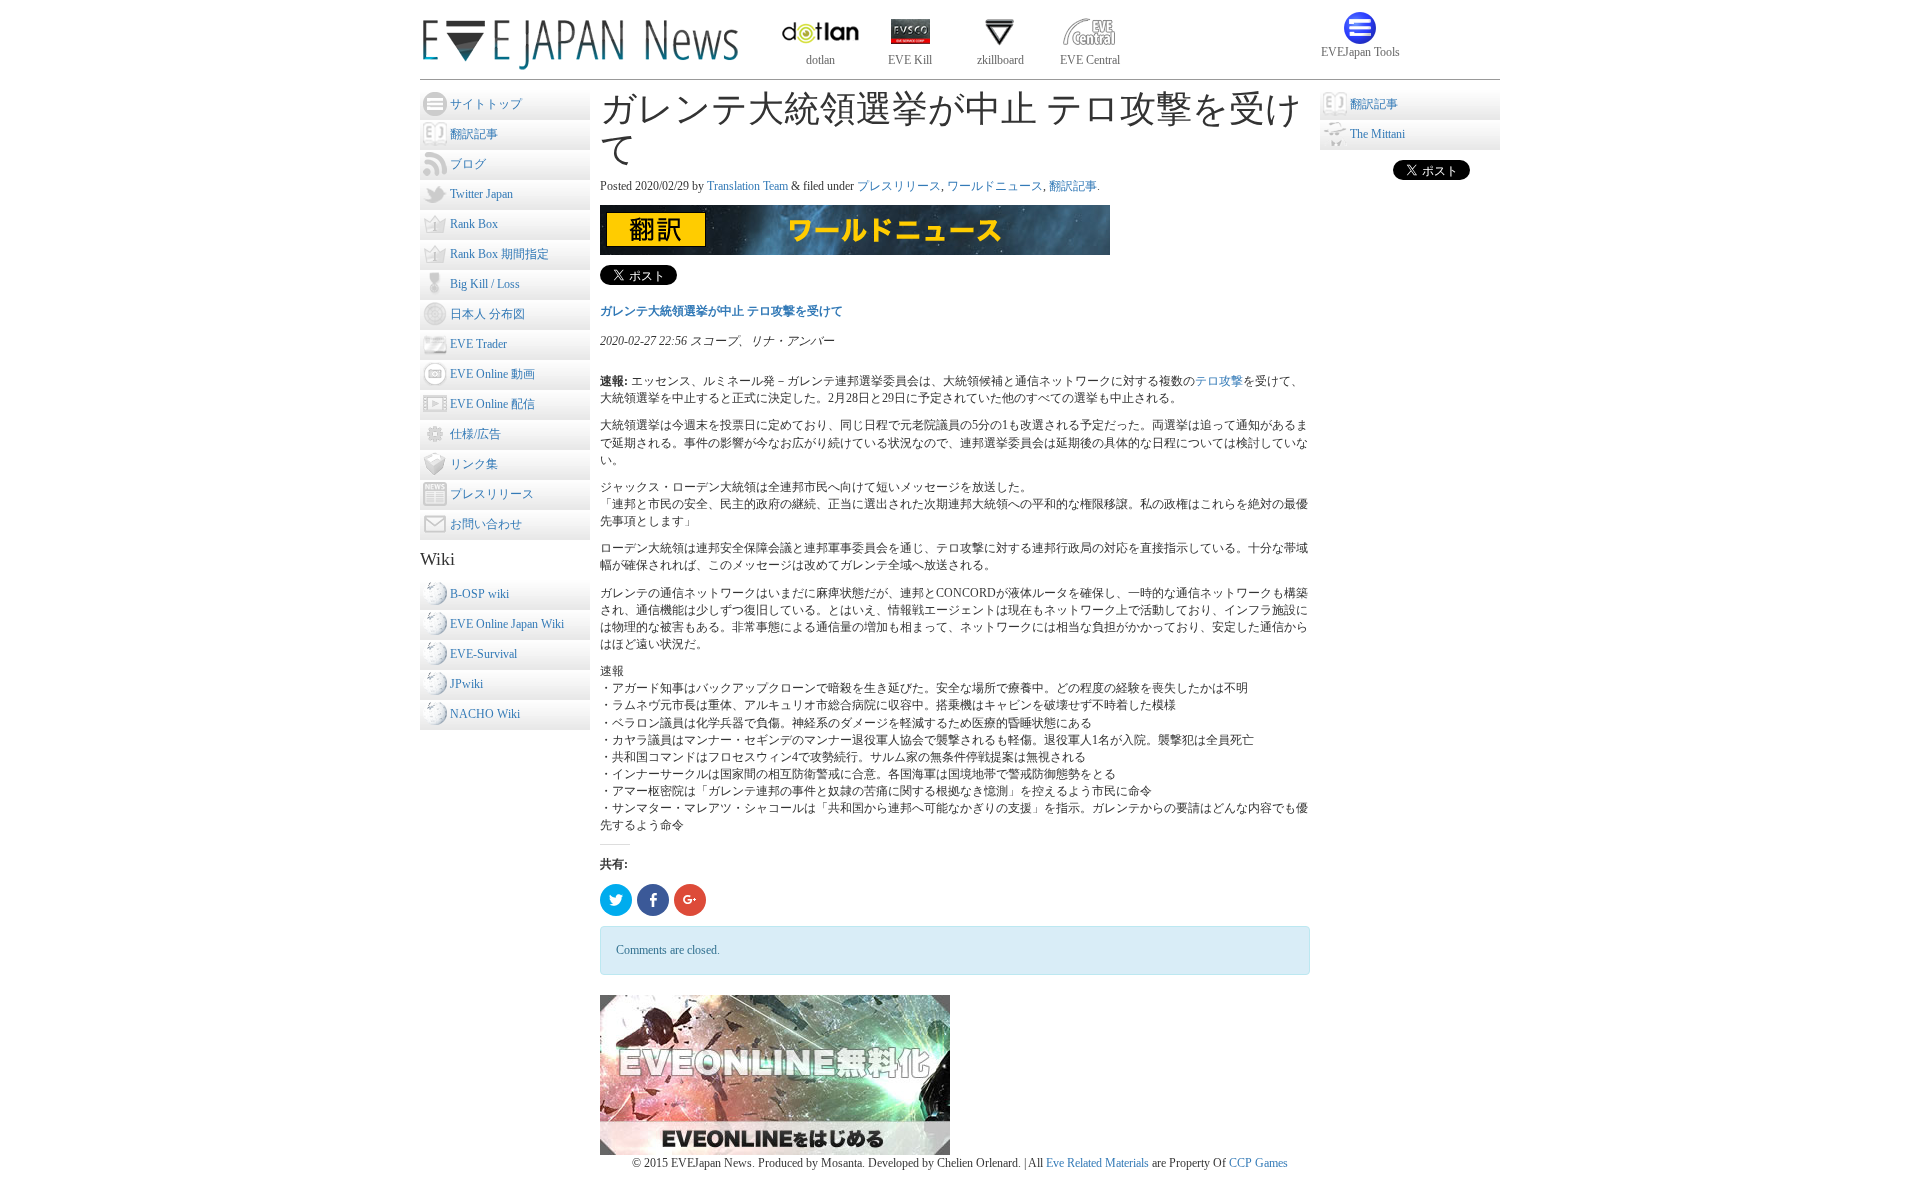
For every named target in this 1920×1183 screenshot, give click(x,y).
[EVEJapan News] (580, 39)
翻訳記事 (1073, 186)
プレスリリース (899, 186)
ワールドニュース (995, 186)
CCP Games (1258, 1163)
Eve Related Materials (1097, 1163)
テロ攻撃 (1219, 381)
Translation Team (747, 186)
